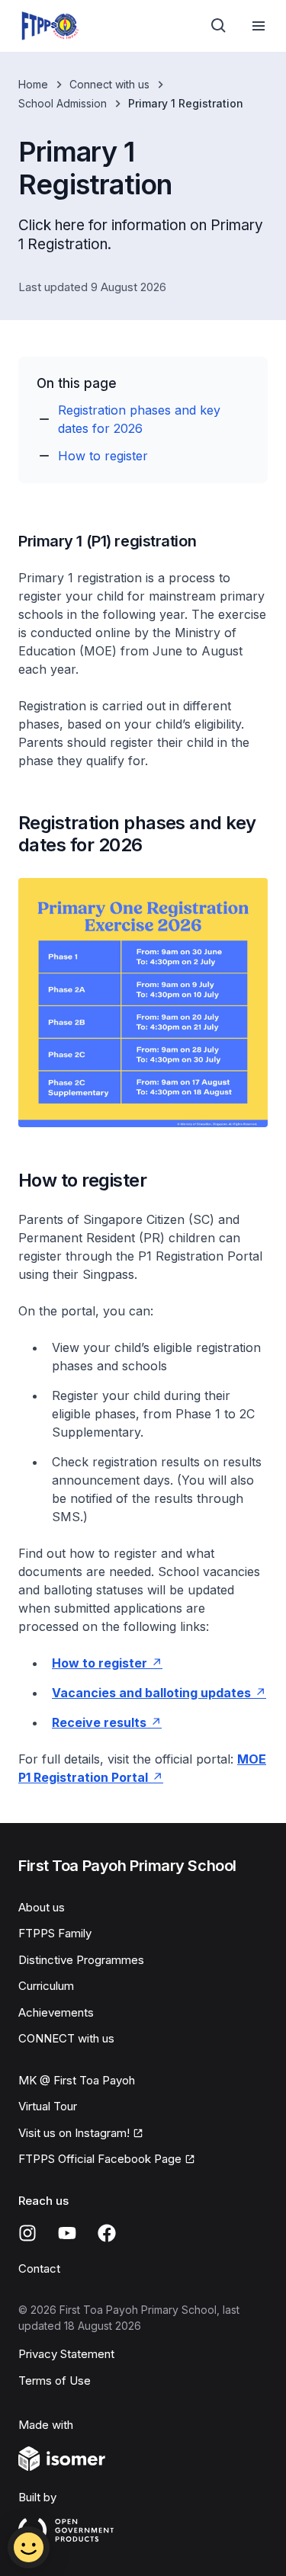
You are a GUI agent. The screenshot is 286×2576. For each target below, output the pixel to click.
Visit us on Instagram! (74, 2133)
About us (42, 1907)
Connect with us (109, 84)
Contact (39, 2268)
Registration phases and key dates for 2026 (139, 419)
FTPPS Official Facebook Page (100, 2159)
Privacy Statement (66, 2354)
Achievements (56, 2012)
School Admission (63, 103)
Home (33, 84)
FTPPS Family (55, 1933)
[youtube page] (67, 2233)
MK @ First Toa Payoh (77, 2080)
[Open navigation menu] (259, 26)
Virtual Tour (48, 2106)
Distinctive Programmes (81, 1960)
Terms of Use (55, 2381)
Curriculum (46, 1986)
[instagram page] (27, 2233)
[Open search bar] (219, 26)
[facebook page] (107, 2233)
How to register (103, 456)
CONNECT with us (66, 2038)
